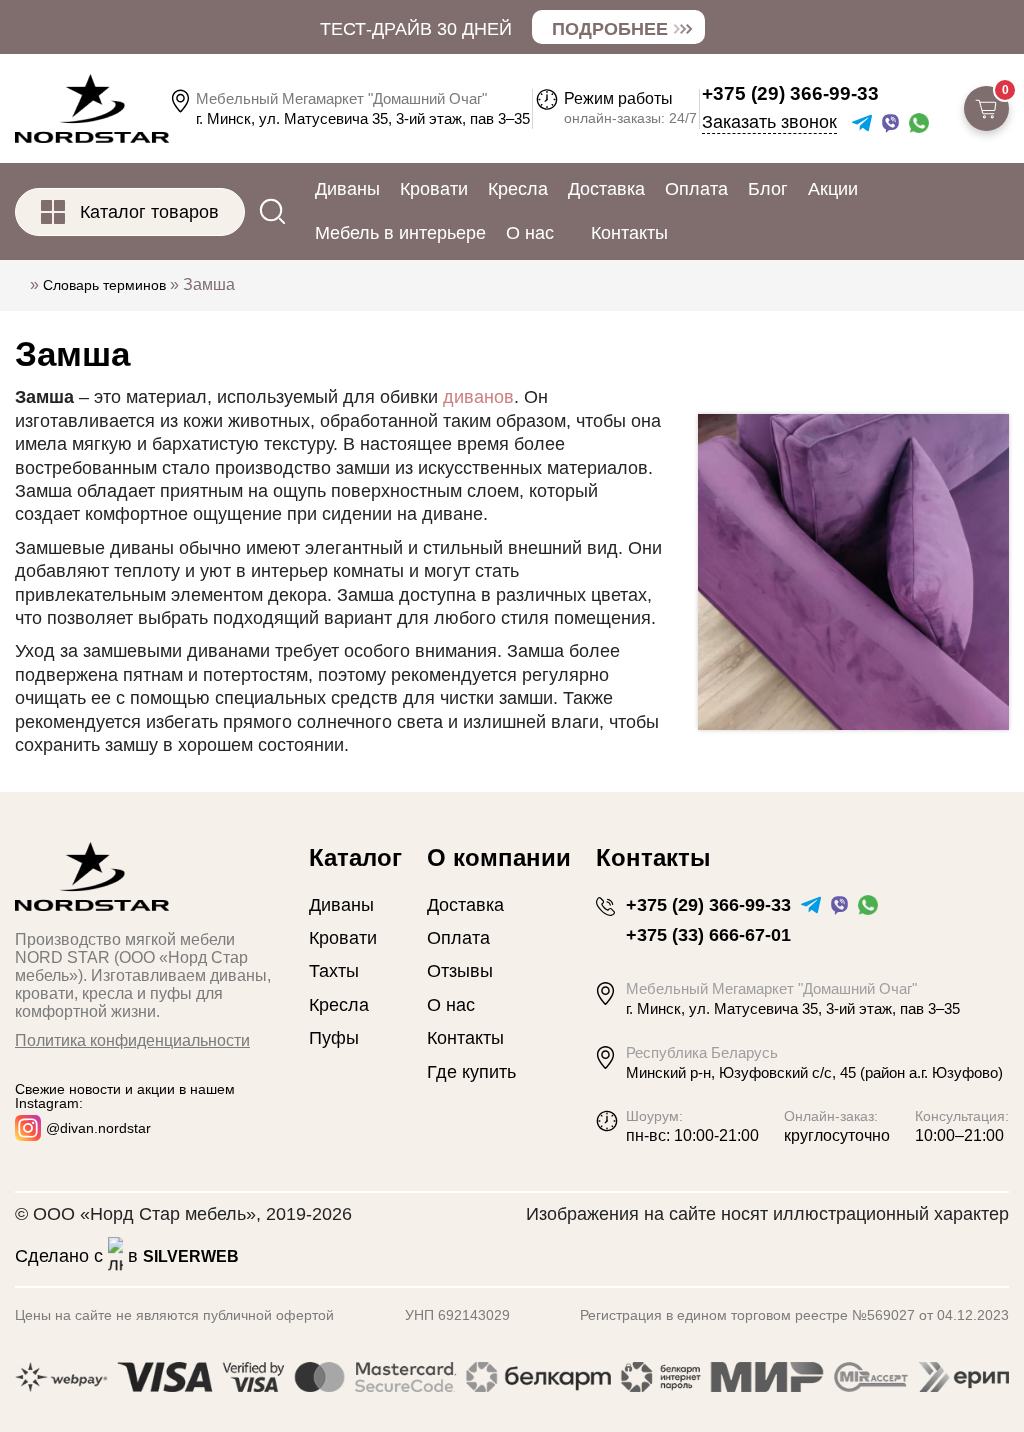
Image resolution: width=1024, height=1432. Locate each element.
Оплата (696, 189)
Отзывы (460, 971)
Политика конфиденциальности (132, 1040)
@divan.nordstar (98, 1128)
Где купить (471, 1072)
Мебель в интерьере (400, 233)
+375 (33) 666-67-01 (708, 935)
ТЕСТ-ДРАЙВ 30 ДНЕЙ (416, 29)
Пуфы (334, 1038)
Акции (833, 189)
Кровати (434, 189)
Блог (768, 189)
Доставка (606, 189)
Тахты (334, 971)
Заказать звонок (769, 122)
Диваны (347, 189)
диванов (478, 397)
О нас (530, 233)
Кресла (518, 189)
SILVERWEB (191, 1256)
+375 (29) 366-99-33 (790, 93)
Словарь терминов (104, 285)
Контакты (629, 233)
